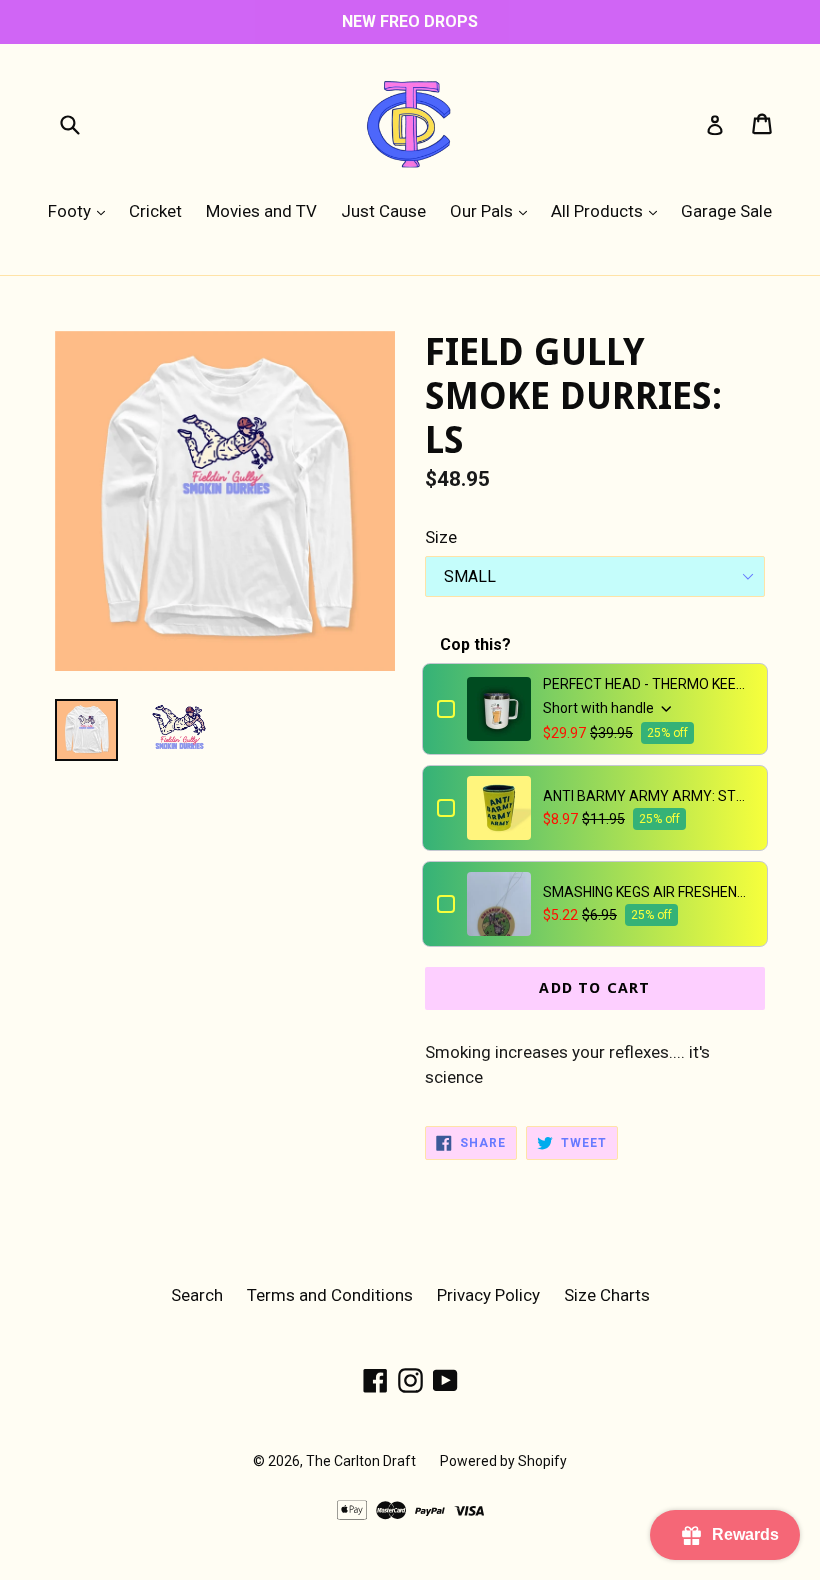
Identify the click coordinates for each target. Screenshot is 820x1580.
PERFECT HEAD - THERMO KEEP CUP (648, 684)
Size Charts (607, 1295)
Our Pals (493, 210)
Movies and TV (261, 211)
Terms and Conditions (330, 1295)
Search (197, 1295)
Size (441, 537)
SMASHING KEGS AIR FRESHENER (648, 892)
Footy (81, 210)
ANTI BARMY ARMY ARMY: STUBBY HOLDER (648, 796)
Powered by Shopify (503, 1461)
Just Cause (383, 211)
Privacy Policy (488, 1295)
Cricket (155, 211)
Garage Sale (726, 211)
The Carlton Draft (361, 1461)
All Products (609, 210)
